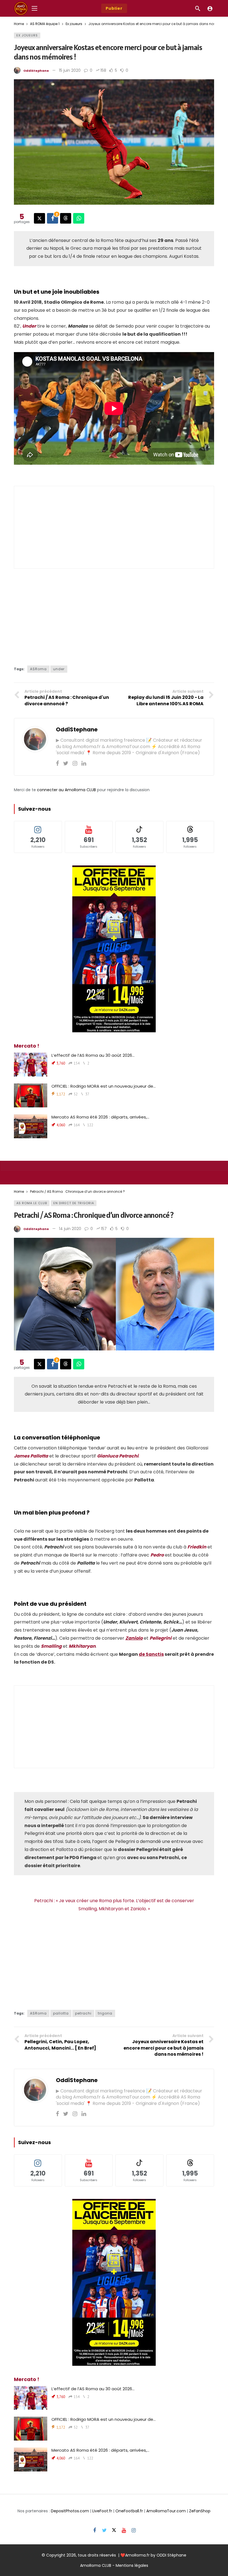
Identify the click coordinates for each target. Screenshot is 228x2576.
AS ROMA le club (32, 1203)
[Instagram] (75, 763)
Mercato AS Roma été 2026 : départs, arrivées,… (100, 1117)
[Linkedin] (84, 763)
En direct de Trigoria (74, 1203)
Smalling (51, 1646)
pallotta (61, 2013)
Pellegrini (161, 1638)
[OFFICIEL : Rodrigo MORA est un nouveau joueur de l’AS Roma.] (31, 1095)
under (59, 669)
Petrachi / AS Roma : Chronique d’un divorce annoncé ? (94, 1215)
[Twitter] (66, 763)
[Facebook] (57, 763)
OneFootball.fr (129, 2511)
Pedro (157, 1555)
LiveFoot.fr (102, 2511)
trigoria (105, 2013)
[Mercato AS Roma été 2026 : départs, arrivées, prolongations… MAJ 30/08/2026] (31, 1126)
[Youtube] (124, 2531)
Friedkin (197, 1547)
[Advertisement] (114, 527)
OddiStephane (36, 71)
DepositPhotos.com (70, 2511)
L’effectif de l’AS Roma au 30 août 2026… (93, 1055)
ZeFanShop (200, 2511)
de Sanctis (151, 1654)
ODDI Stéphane (171, 2555)
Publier (114, 8)
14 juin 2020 (70, 1229)
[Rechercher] (198, 8)
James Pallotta (31, 1456)
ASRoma (38, 669)
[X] (114, 2531)
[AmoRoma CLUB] (210, 8)
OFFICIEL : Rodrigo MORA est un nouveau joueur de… (104, 1086)
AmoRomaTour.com (166, 2511)
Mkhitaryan (82, 1646)
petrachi (83, 2013)
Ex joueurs (27, 35)
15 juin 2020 (70, 70)
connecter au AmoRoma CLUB (66, 790)
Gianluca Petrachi (118, 1456)
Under (29, 326)
